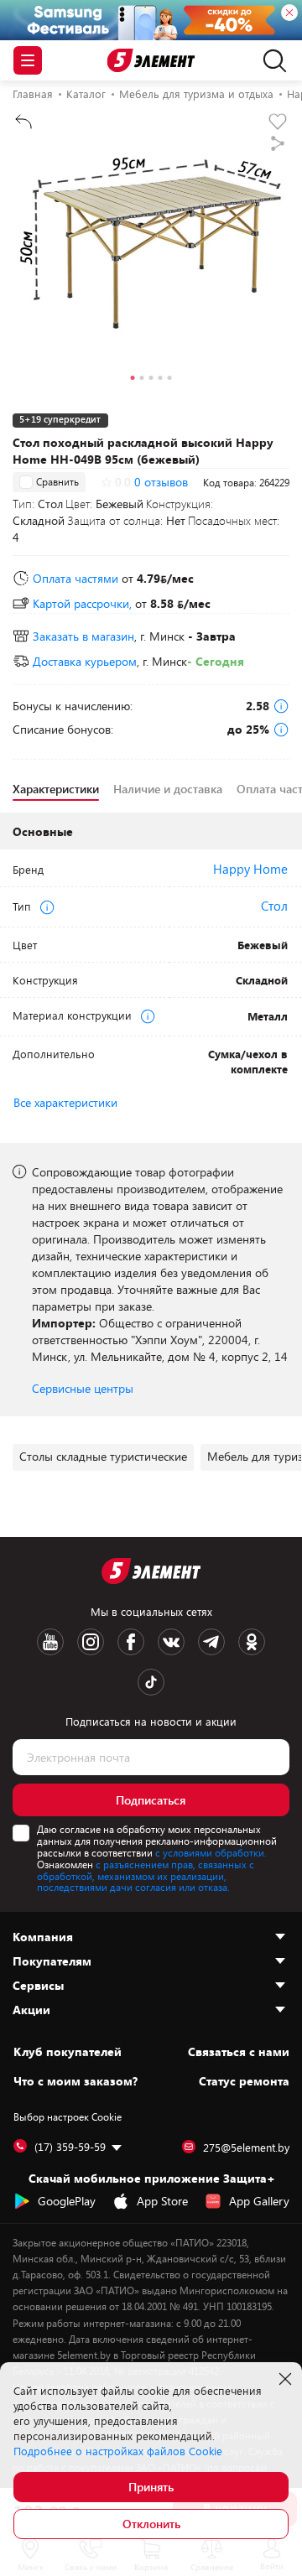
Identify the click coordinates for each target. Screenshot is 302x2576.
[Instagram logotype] (91, 1642)
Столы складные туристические (103, 1456)
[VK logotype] (171, 1642)
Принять (151, 2487)
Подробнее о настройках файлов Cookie (118, 2451)
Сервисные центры (83, 1388)
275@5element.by (246, 2148)
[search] (271, 60)
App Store (162, 2201)
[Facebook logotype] (131, 1642)
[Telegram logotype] (211, 1642)
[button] (133, 380)
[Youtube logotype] (50, 1642)
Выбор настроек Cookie (68, 2116)
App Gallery (259, 2201)
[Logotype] (151, 61)
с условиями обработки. (211, 1852)
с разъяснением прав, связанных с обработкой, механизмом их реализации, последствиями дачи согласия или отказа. (146, 1876)
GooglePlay (67, 2201)
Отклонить (151, 2524)
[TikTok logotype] (151, 1682)
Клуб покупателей (68, 2052)
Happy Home (250, 869)
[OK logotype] (252, 1642)
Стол (274, 906)
